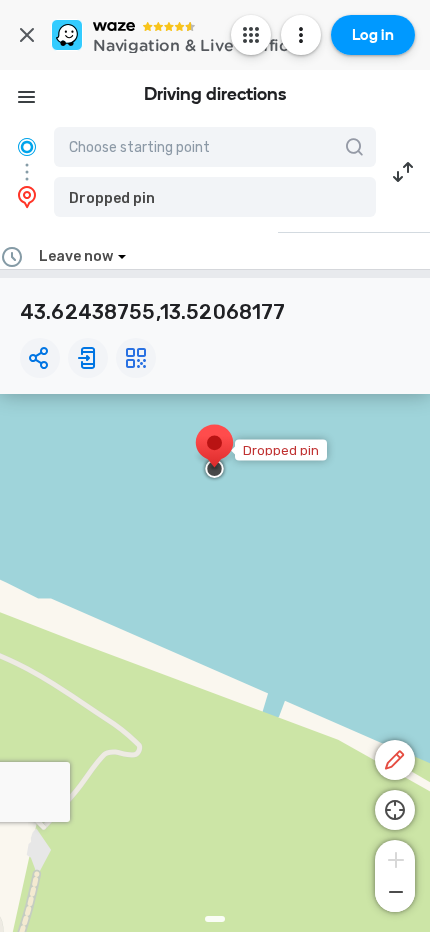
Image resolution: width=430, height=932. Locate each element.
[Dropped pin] (214, 453)
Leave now (76, 256)
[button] (215, 197)
